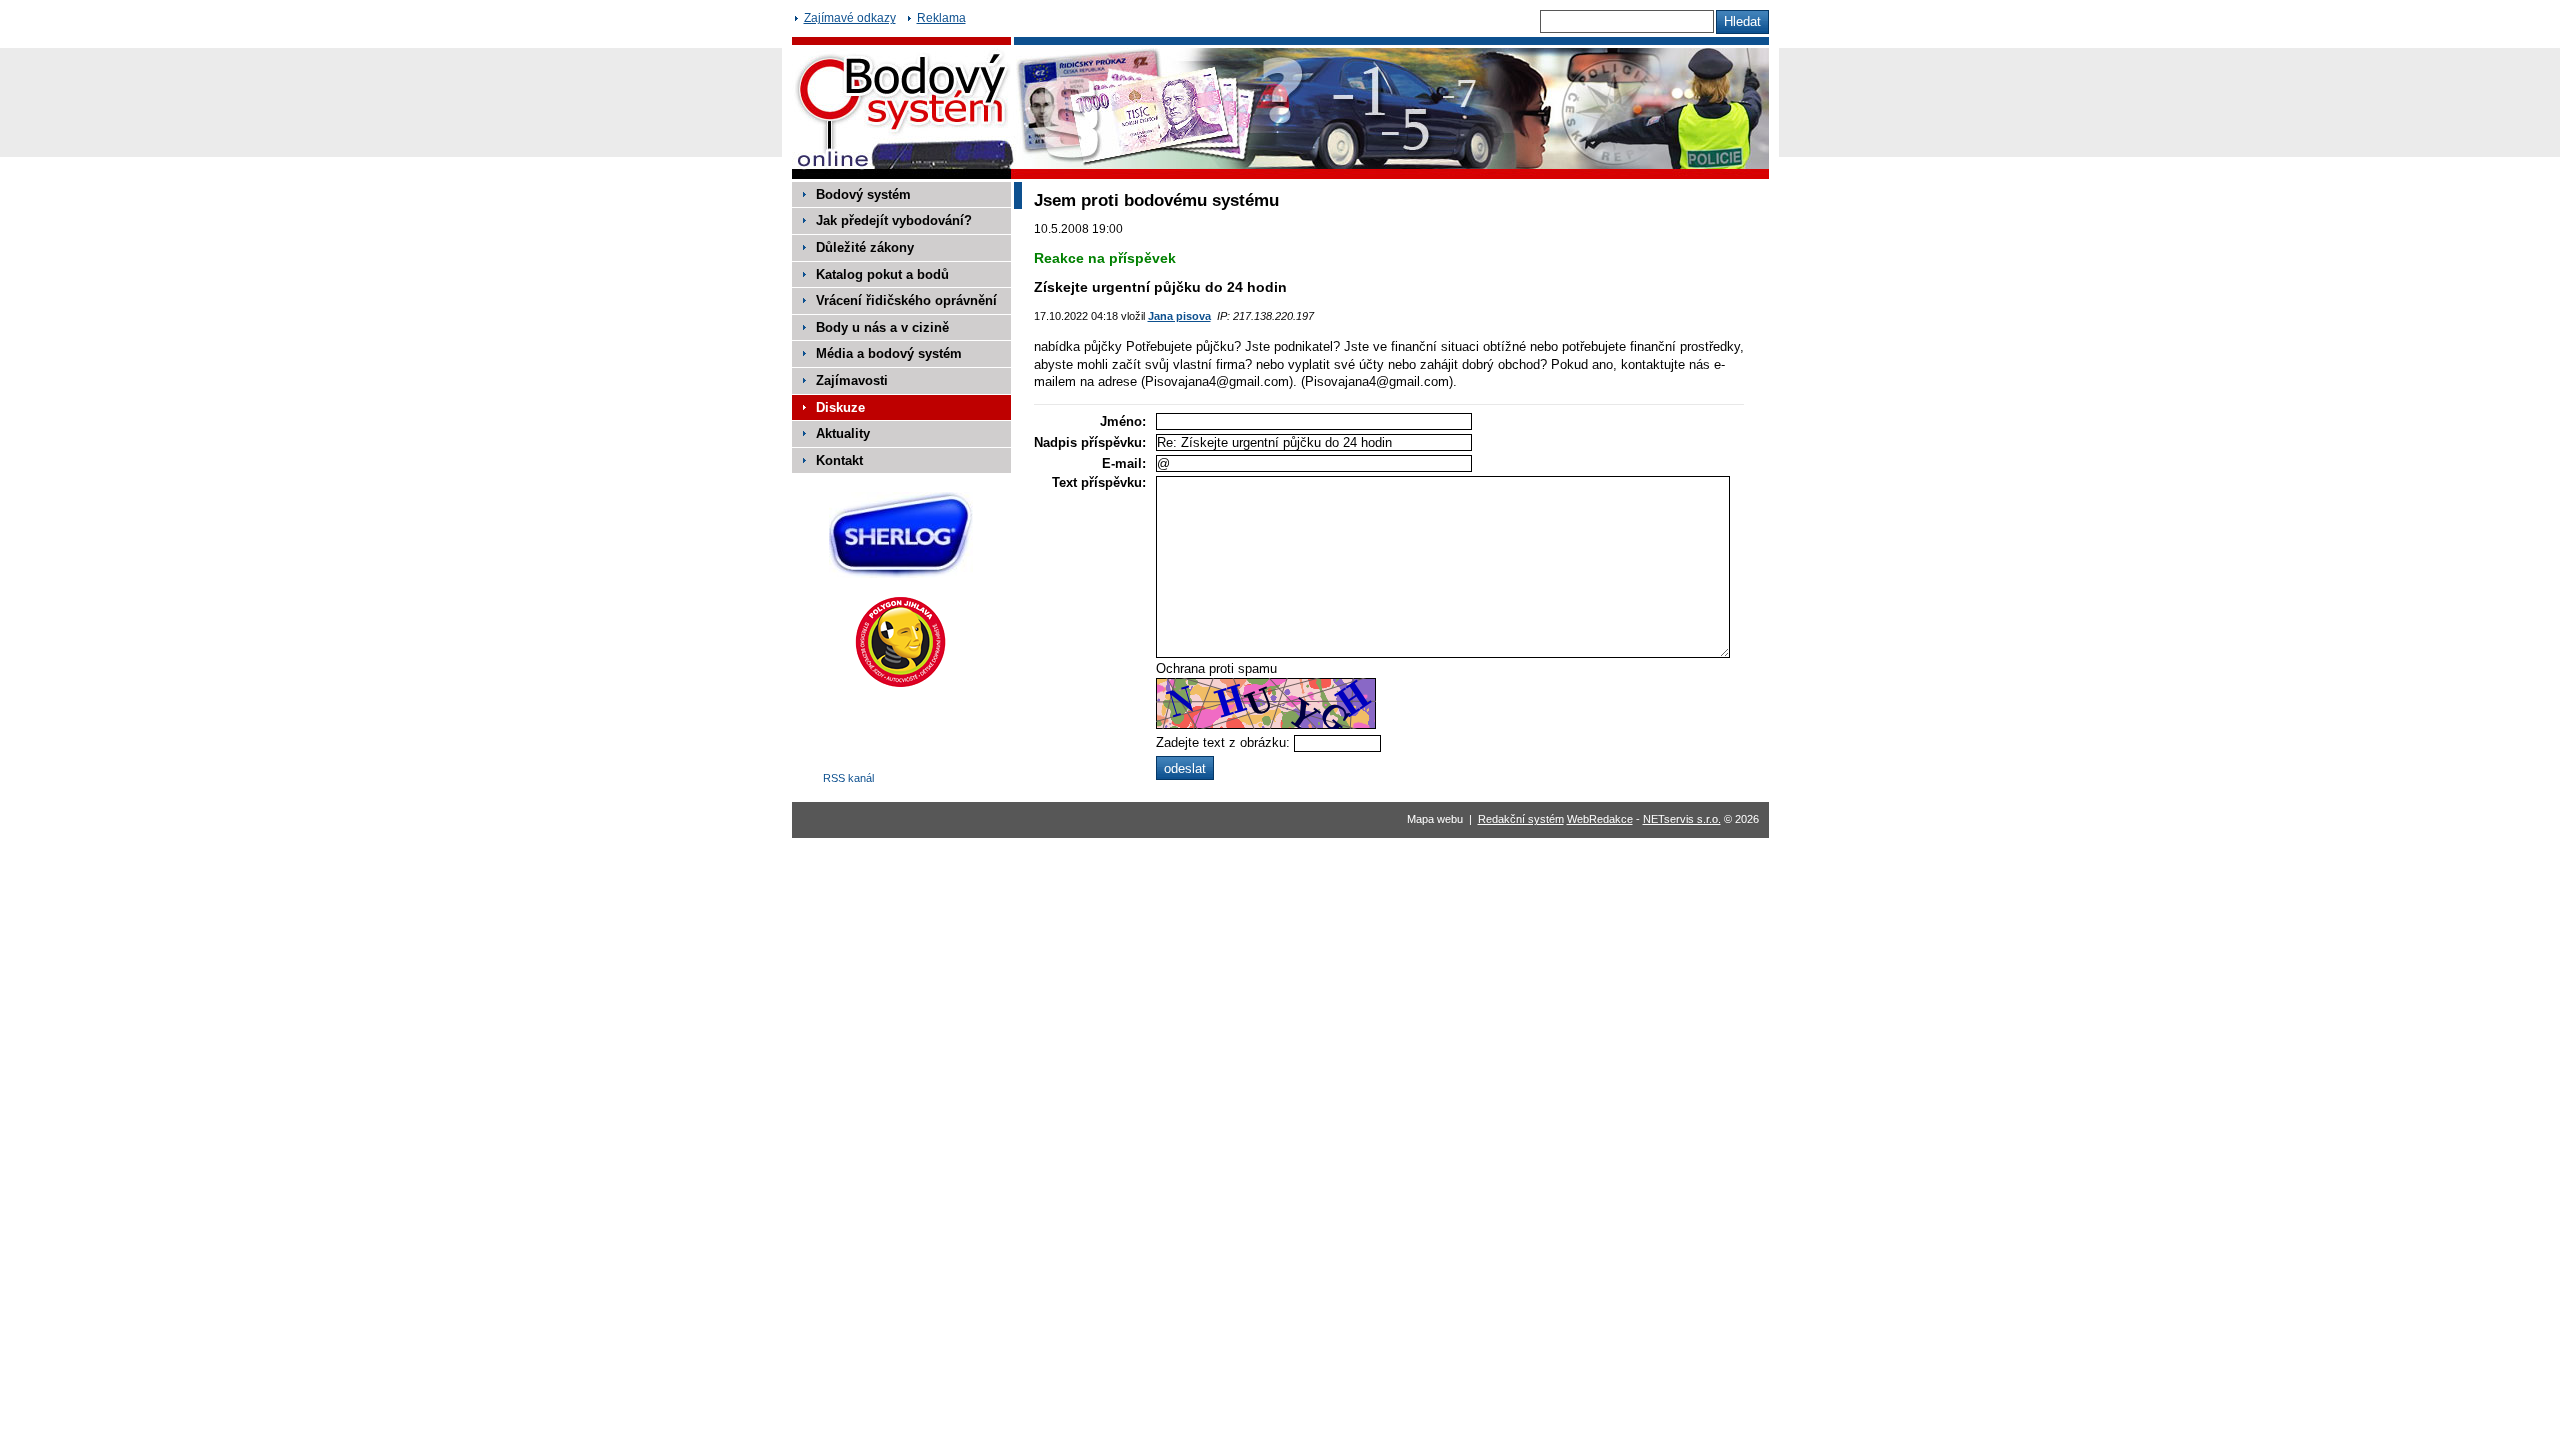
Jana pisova (1179, 316)
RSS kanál (848, 778)
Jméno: (1123, 421)
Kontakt (839, 460)
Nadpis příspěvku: (1090, 442)
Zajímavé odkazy (850, 18)
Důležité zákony (865, 247)
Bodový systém (863, 194)
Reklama (941, 18)
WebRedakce (1600, 819)
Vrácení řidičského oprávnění (906, 300)
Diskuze (840, 407)
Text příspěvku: (1099, 482)
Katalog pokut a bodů (882, 274)
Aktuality (843, 433)
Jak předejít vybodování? (894, 220)
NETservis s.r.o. (1682, 819)
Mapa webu (1435, 819)
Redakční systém (1521, 819)
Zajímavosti (852, 380)
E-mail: (1124, 463)
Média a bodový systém (889, 353)
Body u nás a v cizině (882, 327)
